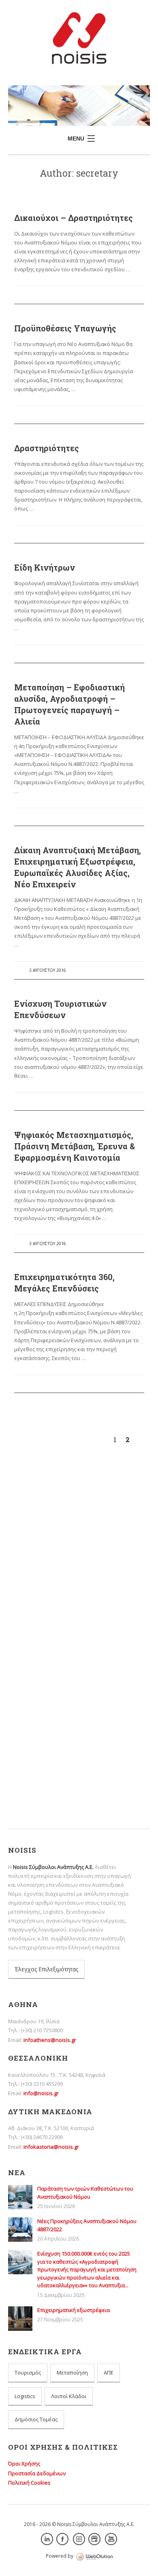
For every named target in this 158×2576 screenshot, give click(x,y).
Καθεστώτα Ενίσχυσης (57, 1754)
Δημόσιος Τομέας (36, 2419)
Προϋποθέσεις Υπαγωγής (65, 328)
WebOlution (94, 2557)
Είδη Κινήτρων (45, 567)
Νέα (34, 1765)
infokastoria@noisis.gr (51, 2147)
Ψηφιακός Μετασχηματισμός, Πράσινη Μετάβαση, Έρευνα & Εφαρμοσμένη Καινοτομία (75, 1146)
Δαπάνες (41, 1731)
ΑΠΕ (109, 2373)
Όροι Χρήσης (24, 2464)
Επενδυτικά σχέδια (53, 1742)
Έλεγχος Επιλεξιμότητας (46, 1969)
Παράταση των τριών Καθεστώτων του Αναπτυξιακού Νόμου (66, 1588)
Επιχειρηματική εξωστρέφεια (54, 1687)
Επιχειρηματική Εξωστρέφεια (54, 1673)
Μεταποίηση (72, 2373)
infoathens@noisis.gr (50, 2040)
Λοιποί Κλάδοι (69, 2396)
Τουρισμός (28, 2373)
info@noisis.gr (41, 2093)
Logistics (25, 2396)
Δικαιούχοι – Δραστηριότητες (74, 218)
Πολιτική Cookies (29, 2483)
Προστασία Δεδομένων (37, 2473)
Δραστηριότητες (47, 448)
